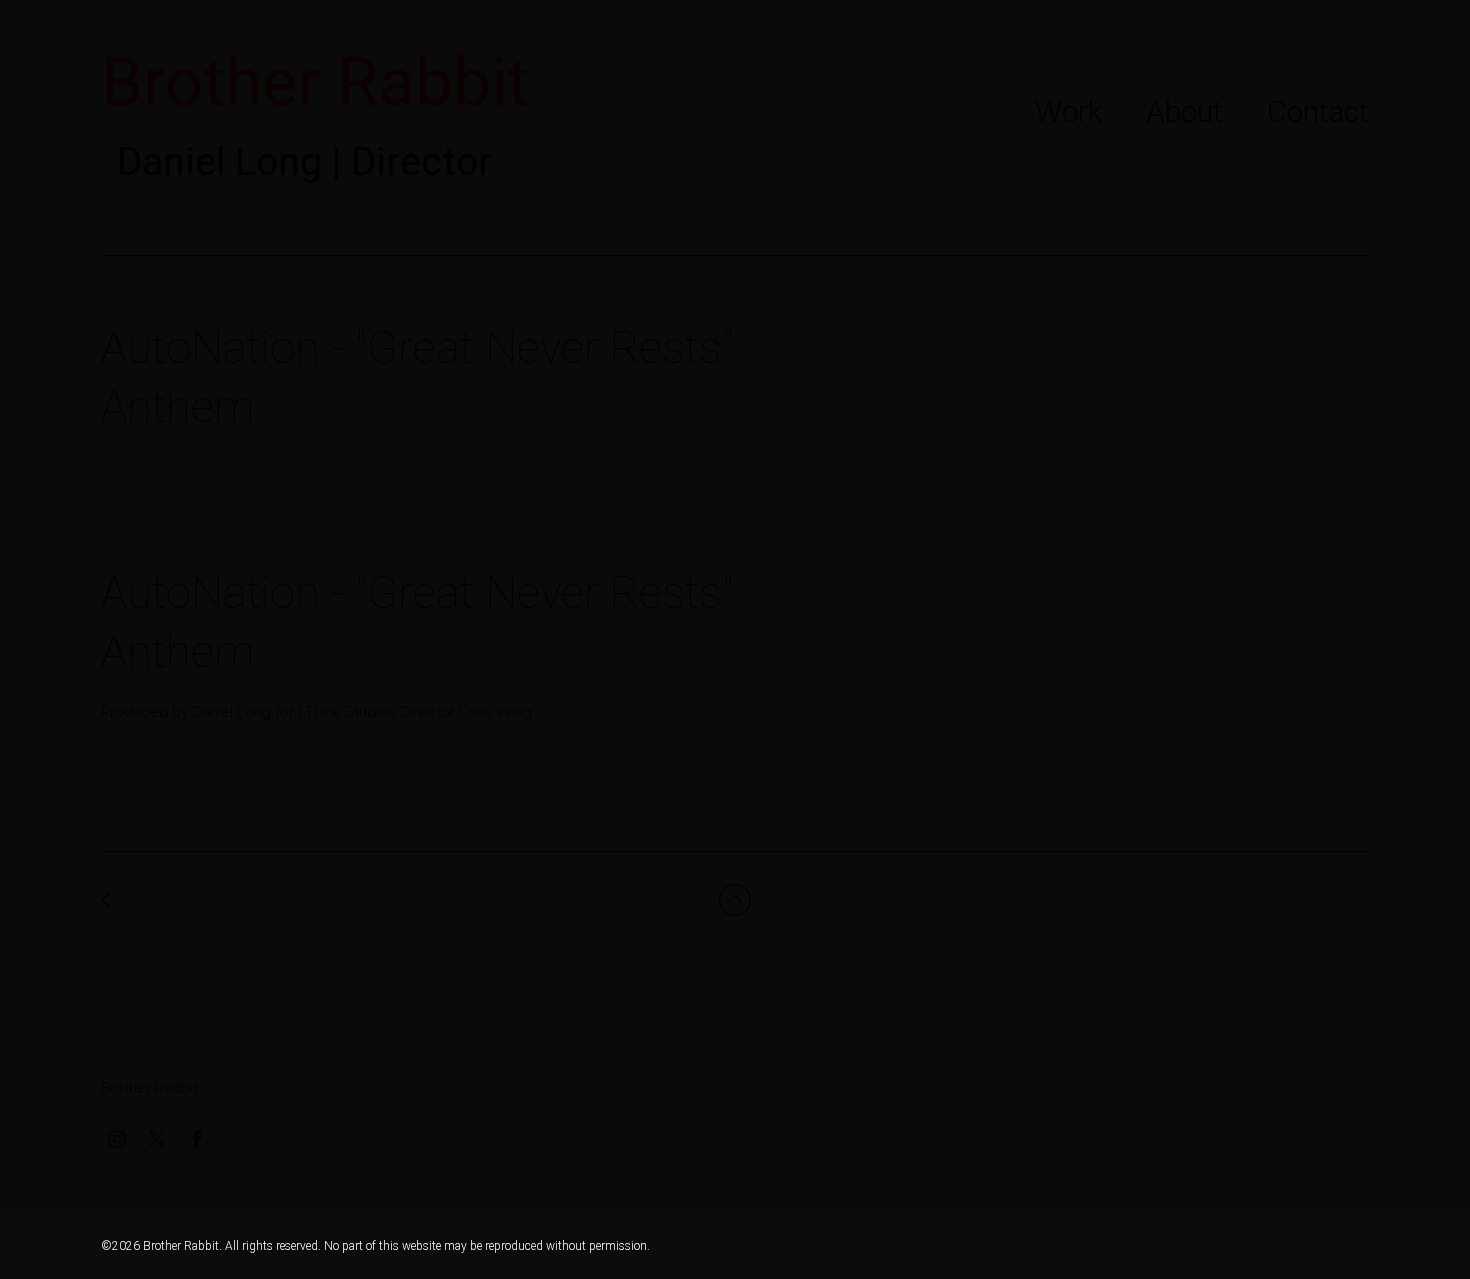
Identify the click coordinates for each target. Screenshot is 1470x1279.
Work (1068, 111)
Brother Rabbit (149, 1088)
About (1184, 111)
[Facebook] (197, 1139)
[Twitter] (157, 1139)
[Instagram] (117, 1139)
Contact (1318, 111)
